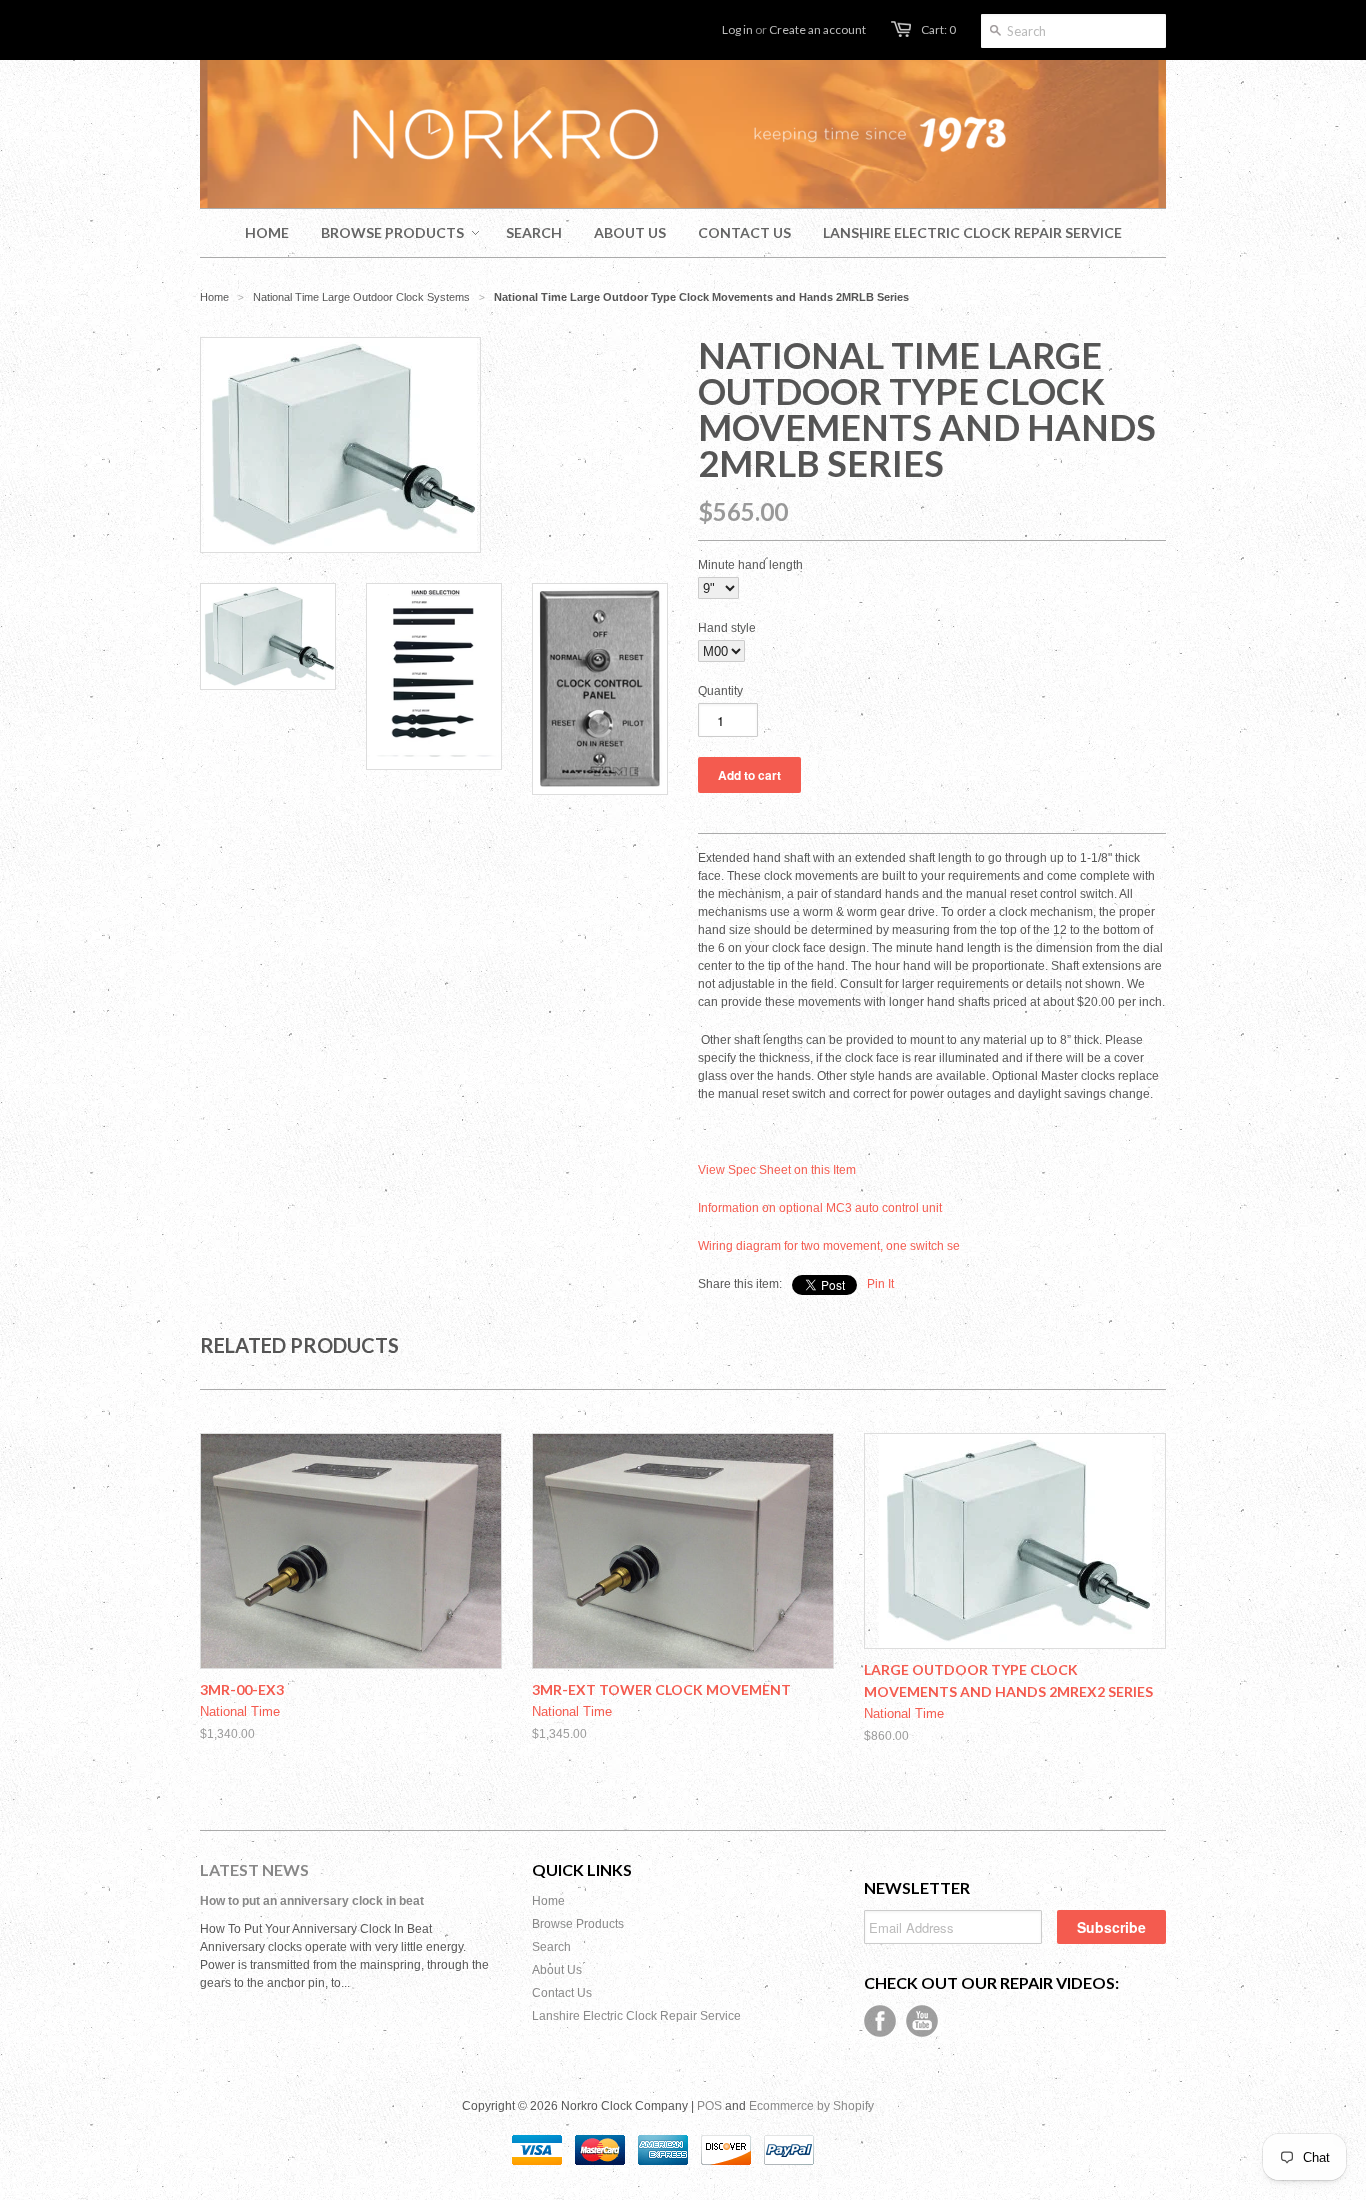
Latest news (254, 1869)
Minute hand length (750, 565)
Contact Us (562, 1993)
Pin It (880, 1284)
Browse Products (578, 1924)
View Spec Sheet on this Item (777, 1170)
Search (551, 1947)
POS (709, 2106)
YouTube (922, 2021)
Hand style (727, 628)
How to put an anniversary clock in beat (312, 1901)
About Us (557, 1970)
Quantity (720, 691)
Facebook (880, 2021)
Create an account (817, 29)
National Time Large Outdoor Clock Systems (361, 297)
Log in (737, 29)
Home (548, 1901)
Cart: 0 (938, 29)
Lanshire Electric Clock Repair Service (636, 2016)
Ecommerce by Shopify (811, 2106)
